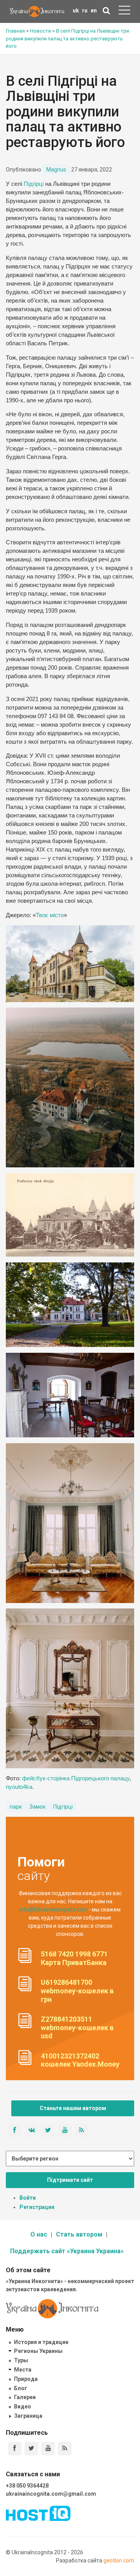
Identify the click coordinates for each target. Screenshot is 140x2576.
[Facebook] (15, 2449)
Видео (23, 2406)
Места (23, 2370)
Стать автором (79, 2234)
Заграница (28, 2416)
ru (85, 10)
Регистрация (37, 2207)
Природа (26, 2379)
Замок (38, 1807)
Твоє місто (50, 915)
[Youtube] (48, 2449)
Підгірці (34, 184)
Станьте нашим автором (73, 2108)
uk (76, 10)
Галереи (25, 2397)
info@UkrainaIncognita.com (53, 1909)
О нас (39, 2234)
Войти (28, 2198)
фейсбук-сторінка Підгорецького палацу (76, 1778)
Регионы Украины (38, 2351)
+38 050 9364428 (27, 2486)
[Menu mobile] (124, 12)
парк (16, 1807)
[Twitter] (31, 2449)
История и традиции (41, 2342)
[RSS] (65, 2449)
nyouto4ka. (20, 1787)
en (94, 10)
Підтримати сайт (70, 2180)
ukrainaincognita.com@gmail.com (51, 2494)
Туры (21, 2360)
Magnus (56, 170)
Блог (21, 2388)
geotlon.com (119, 2560)
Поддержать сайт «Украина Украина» (67, 2251)
